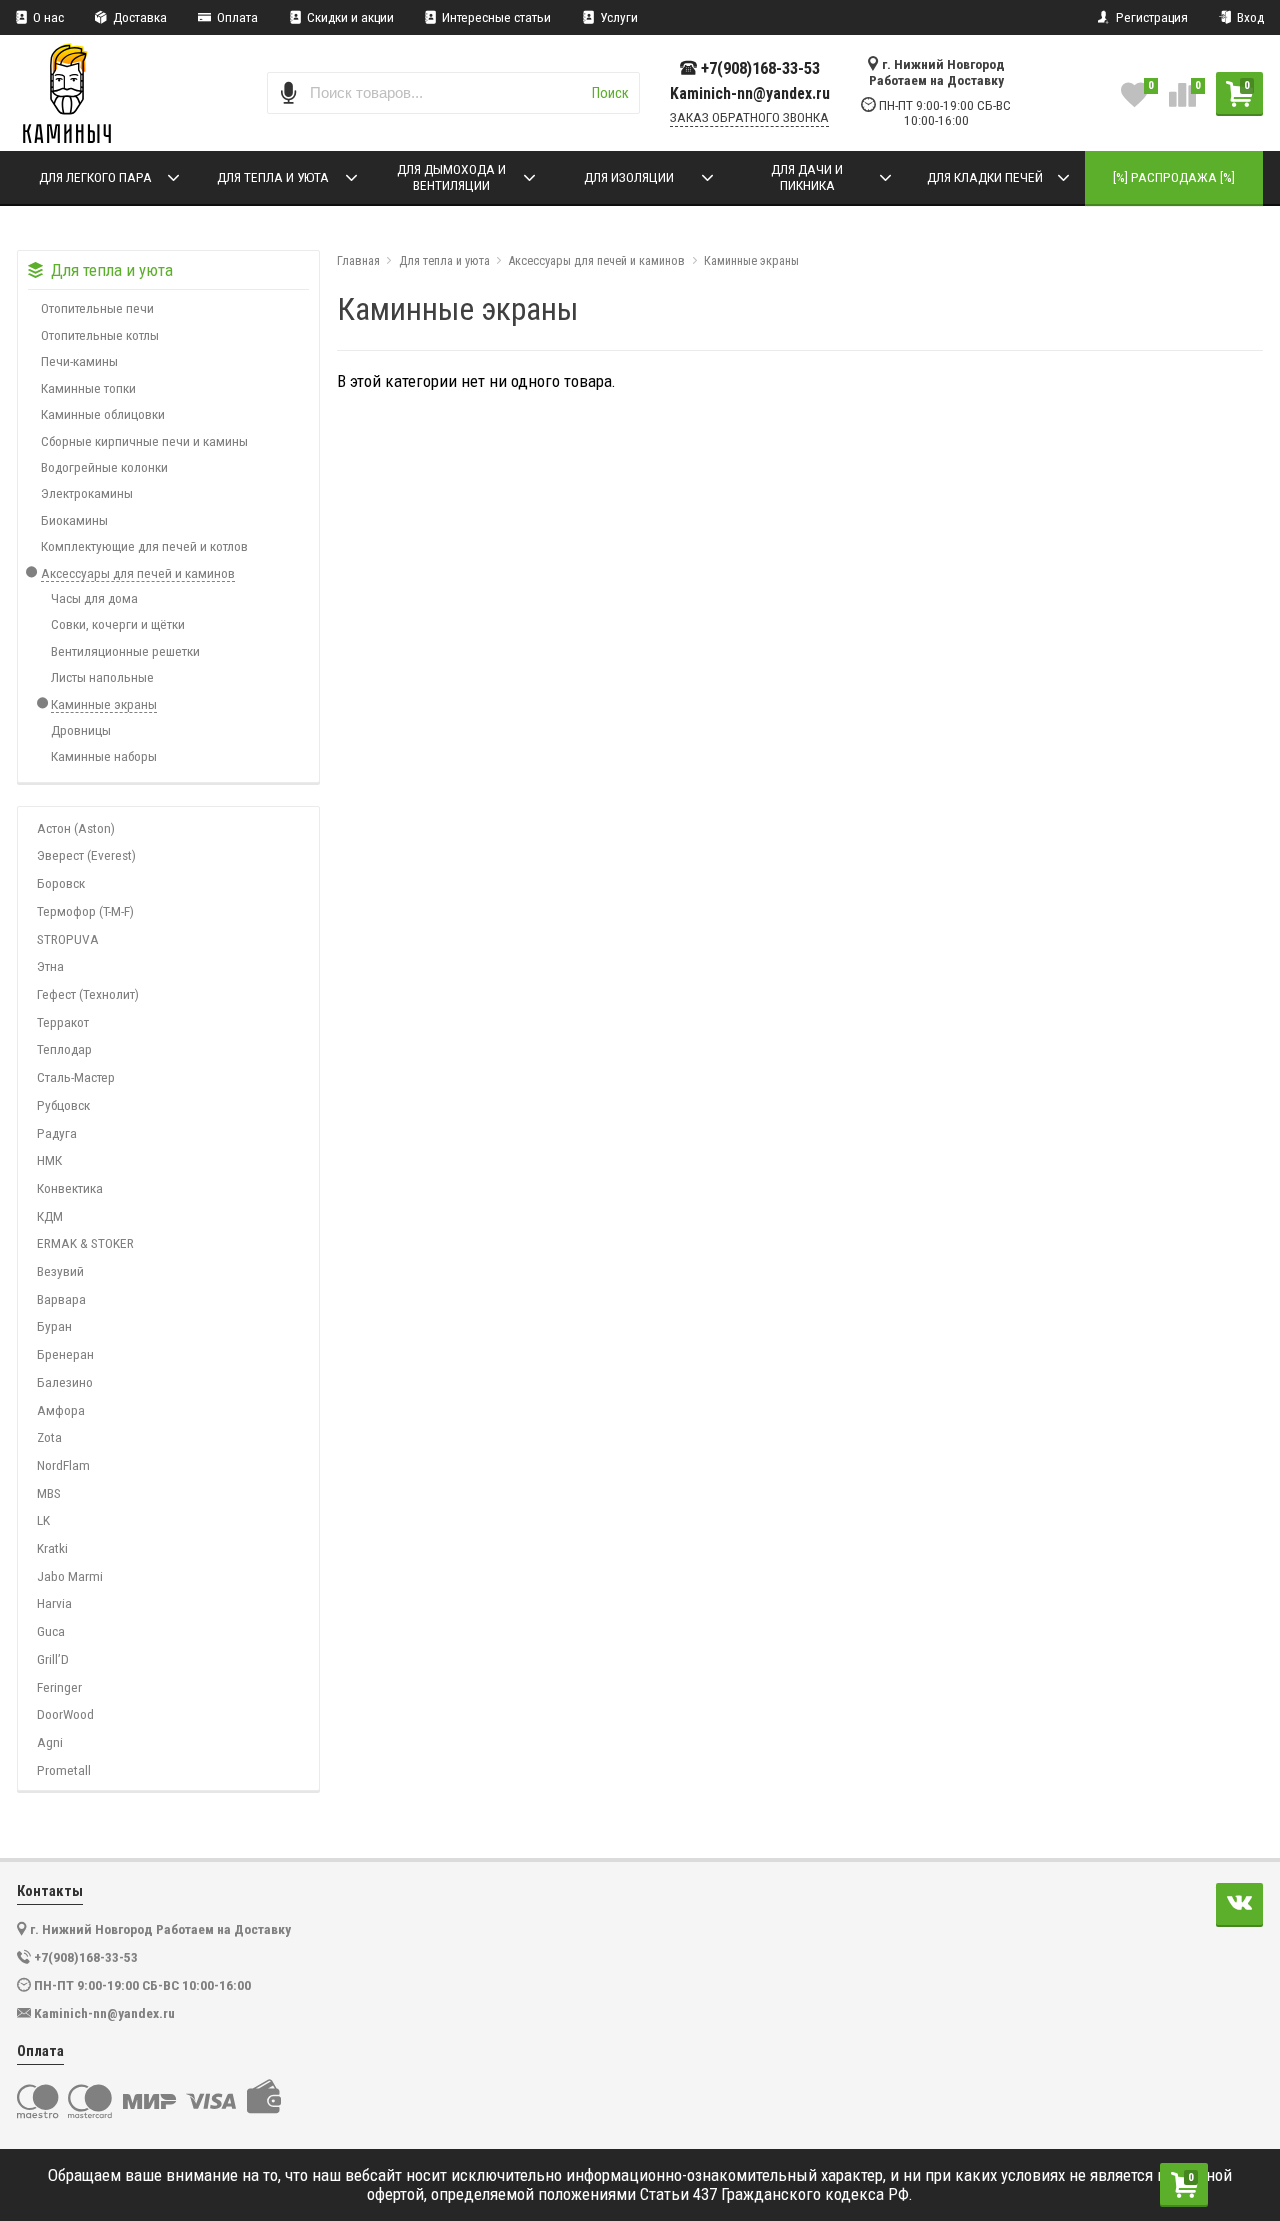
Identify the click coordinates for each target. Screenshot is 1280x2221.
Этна (50, 966)
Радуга (57, 1133)
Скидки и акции (349, 17)
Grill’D (53, 1659)
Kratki (52, 1548)
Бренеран (65, 1354)
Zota (49, 1437)
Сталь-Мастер (76, 1077)
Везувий (60, 1271)
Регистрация (1150, 17)
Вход (1249, 17)
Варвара (61, 1299)
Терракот (63, 1022)
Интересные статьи (495, 17)
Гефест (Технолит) (88, 994)
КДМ (50, 1216)
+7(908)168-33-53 (760, 68)
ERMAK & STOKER (85, 1243)
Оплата (236, 17)
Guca (51, 1631)
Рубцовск (63, 1105)
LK (43, 1520)
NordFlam (63, 1465)
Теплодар (64, 1049)
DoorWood (65, 1714)
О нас (47, 17)
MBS (49, 1493)
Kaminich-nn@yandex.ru (750, 94)
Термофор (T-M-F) (85, 911)
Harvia (54, 1603)
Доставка (138, 17)
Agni (50, 1742)
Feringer (59, 1687)
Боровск (61, 883)
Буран (54, 1326)
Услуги (617, 17)
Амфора (61, 1410)
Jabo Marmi (70, 1576)
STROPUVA (68, 939)
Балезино (65, 1382)
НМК (49, 1160)
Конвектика (70, 1188)
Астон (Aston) (76, 828)
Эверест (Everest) (86, 855)
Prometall (64, 1770)
